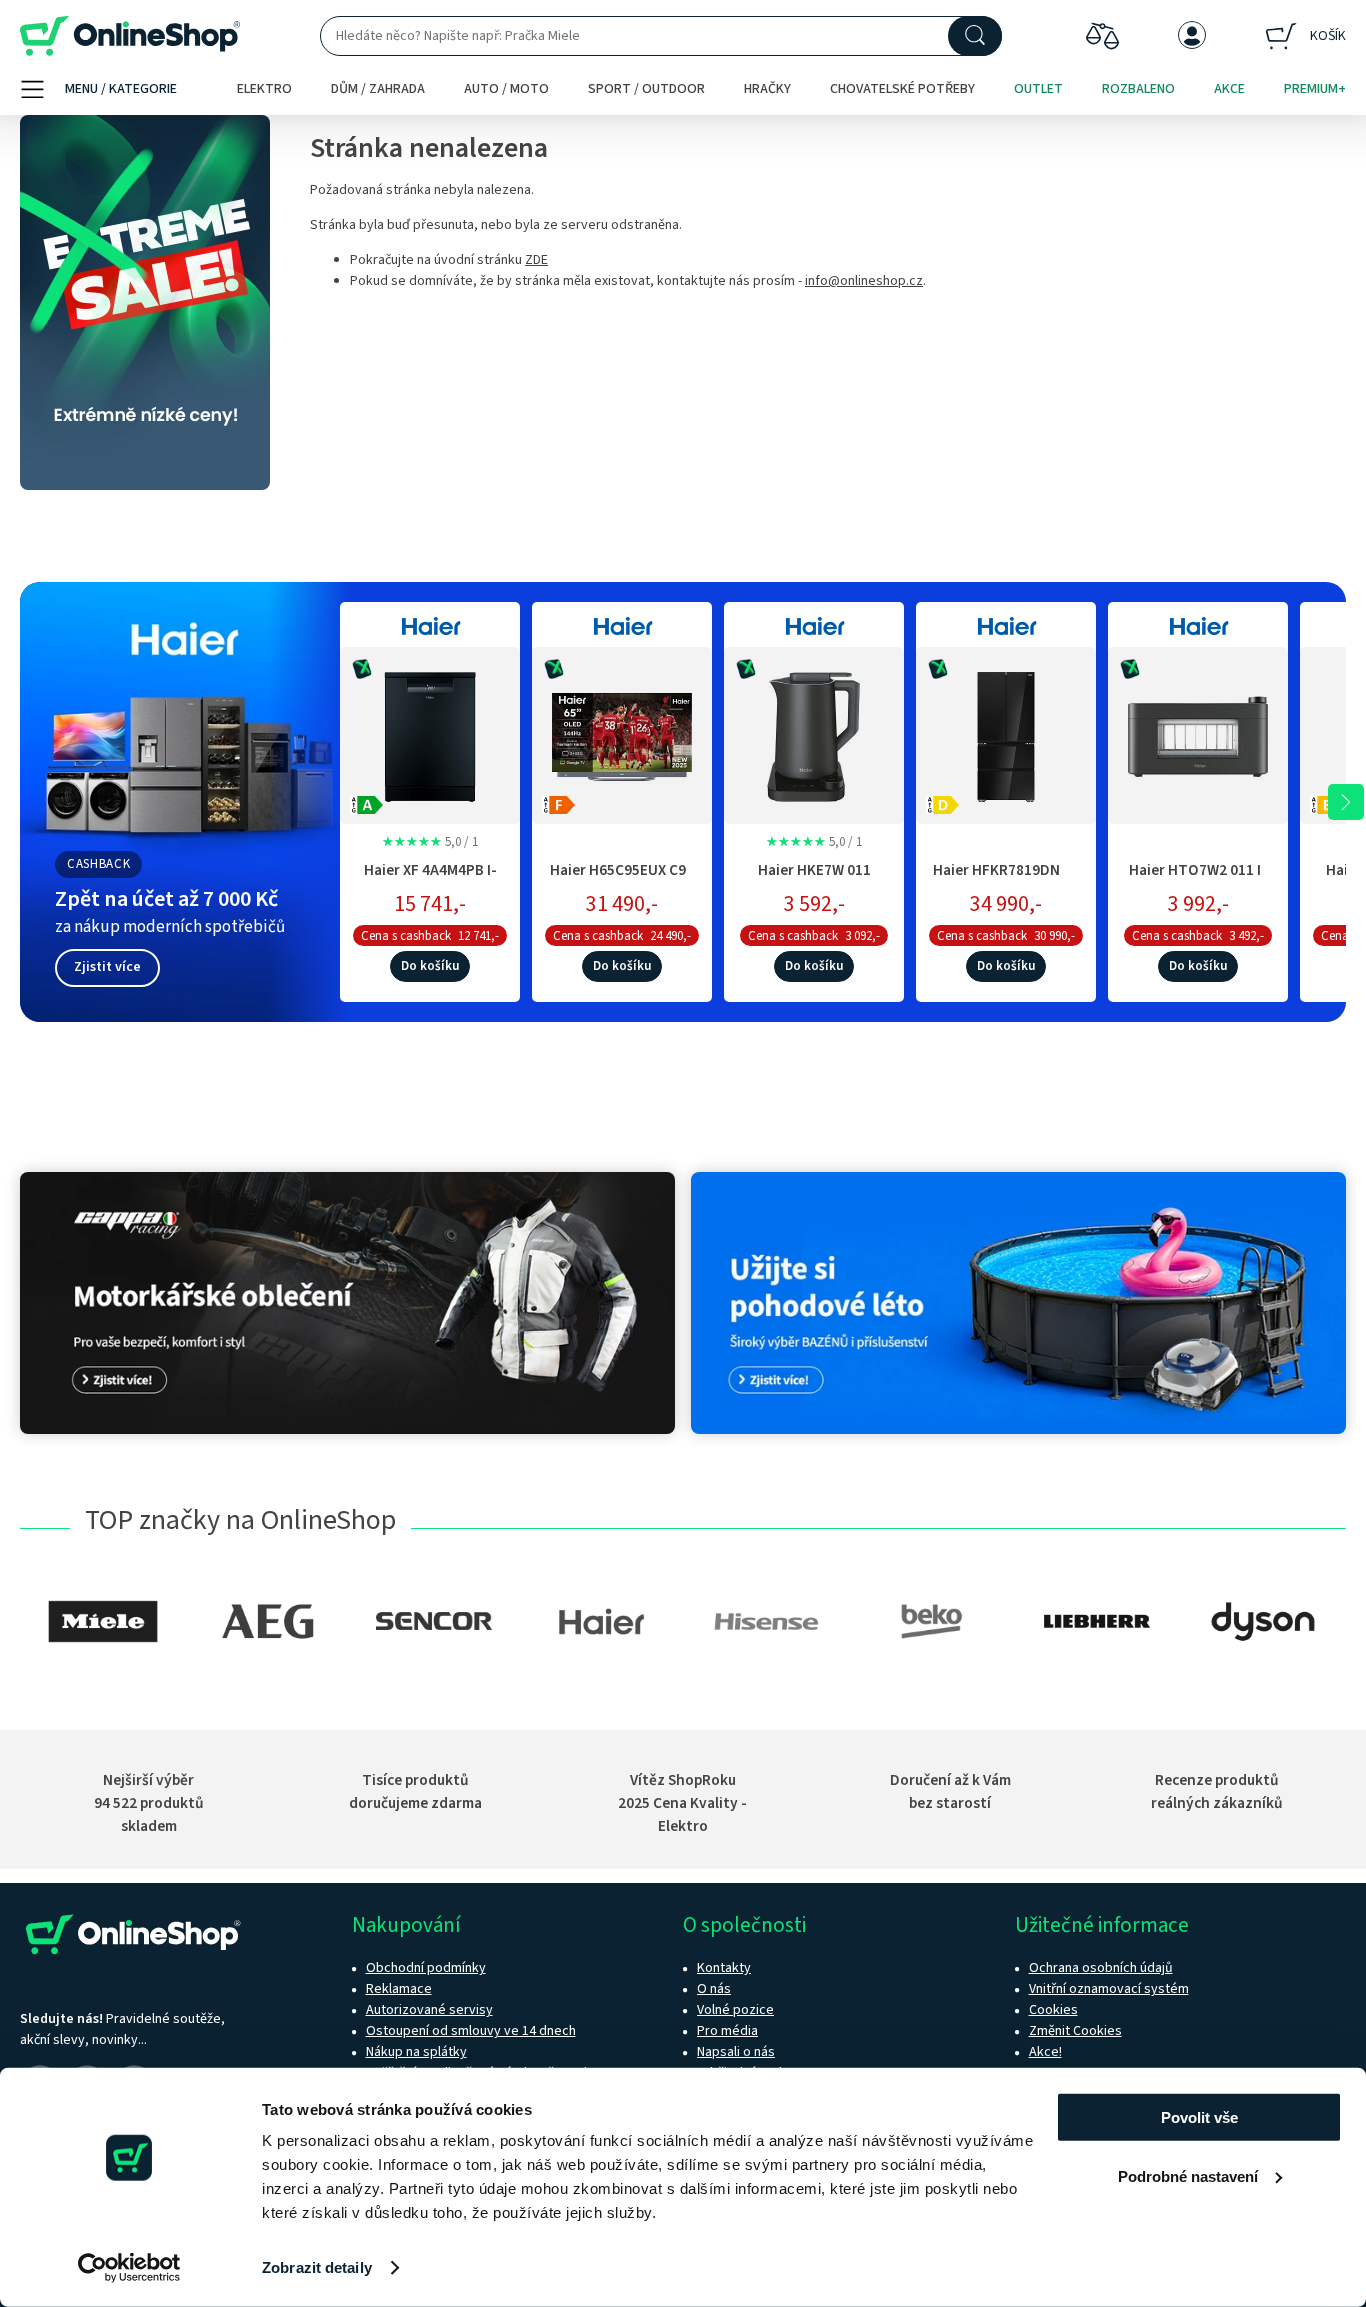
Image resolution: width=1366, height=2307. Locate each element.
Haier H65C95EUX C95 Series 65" (622, 880)
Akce (1229, 89)
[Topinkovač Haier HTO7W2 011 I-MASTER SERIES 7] (1198, 732)
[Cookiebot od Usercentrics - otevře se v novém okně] (129, 2268)
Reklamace (399, 1989)
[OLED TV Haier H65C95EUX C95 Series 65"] (622, 732)
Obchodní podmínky (426, 1968)
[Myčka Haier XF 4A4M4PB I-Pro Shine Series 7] (430, 732)
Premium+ (1315, 89)
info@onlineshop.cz (864, 281)
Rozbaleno (1138, 89)
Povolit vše (1199, 2117)
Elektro (264, 89)
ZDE (536, 260)
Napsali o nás (736, 2052)
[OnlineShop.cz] (130, 36)
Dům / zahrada (378, 89)
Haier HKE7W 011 (814, 870)
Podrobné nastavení (1188, 2175)
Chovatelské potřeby (902, 89)
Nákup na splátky (416, 2052)
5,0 (430, 842)
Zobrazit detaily (317, 2267)
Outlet (1038, 89)
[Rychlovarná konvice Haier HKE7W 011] (814, 732)
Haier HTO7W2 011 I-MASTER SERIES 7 (1198, 880)
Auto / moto (506, 89)
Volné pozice (735, 2010)
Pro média (727, 2031)
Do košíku (430, 966)
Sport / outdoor (646, 89)
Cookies (1053, 2010)
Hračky (767, 89)
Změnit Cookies (1075, 2031)
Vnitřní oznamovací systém (1109, 1989)
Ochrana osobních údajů (1101, 1968)
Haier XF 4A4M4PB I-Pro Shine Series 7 (430, 880)
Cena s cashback (406, 936)
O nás (714, 1989)
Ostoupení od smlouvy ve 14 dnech (471, 2031)
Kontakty (724, 1968)
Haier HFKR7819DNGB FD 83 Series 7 (1006, 880)
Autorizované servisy (429, 2010)
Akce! (1045, 2052)
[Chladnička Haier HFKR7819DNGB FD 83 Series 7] (1006, 732)
